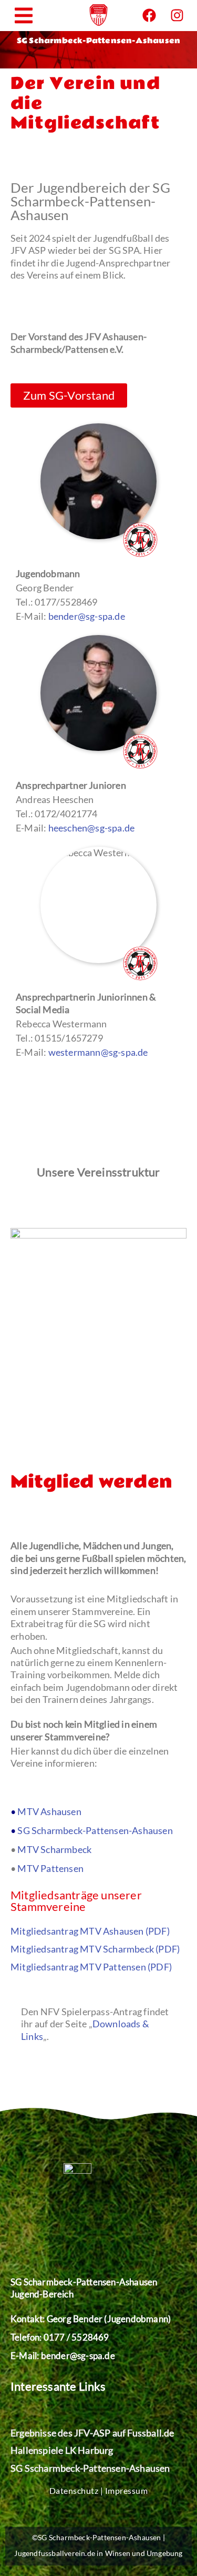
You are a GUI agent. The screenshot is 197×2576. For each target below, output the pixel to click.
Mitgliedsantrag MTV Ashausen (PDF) (90, 1931)
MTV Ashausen (49, 1811)
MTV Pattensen (50, 1868)
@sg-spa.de (92, 2356)
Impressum (127, 2490)
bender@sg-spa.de (87, 616)
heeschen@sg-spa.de (92, 828)
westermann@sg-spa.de (98, 1052)
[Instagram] (177, 15)
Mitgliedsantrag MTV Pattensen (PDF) (91, 1967)
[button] (24, 16)
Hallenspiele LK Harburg (62, 2450)
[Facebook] (149, 15)
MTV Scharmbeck (54, 1849)
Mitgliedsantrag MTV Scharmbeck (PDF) (95, 1949)
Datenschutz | (77, 2490)
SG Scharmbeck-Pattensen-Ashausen (95, 1830)
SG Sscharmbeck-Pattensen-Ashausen (90, 2468)
